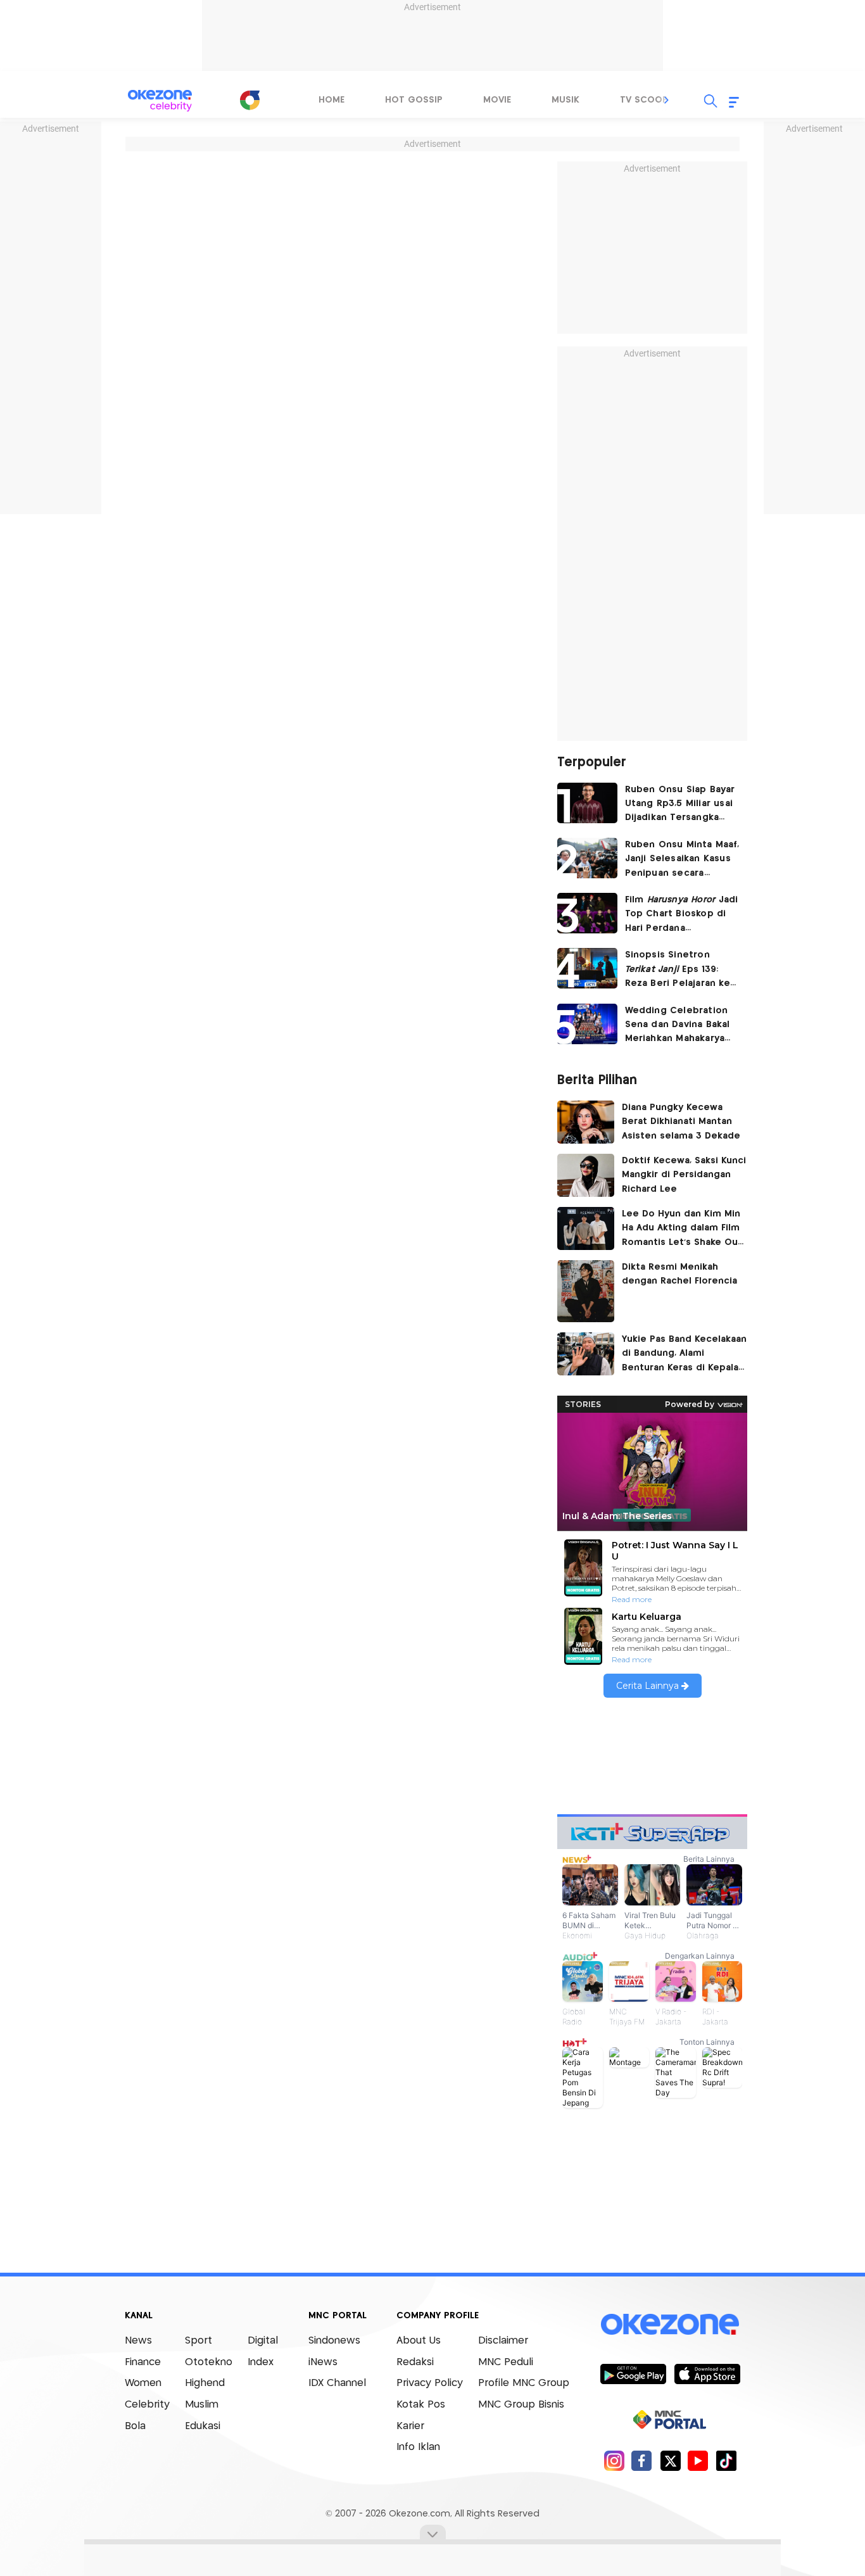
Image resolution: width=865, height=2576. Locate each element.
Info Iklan (418, 2447)
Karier (410, 2426)
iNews (323, 2362)
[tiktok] (726, 2460)
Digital (263, 2341)
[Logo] (249, 100)
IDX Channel (337, 2383)
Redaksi (415, 2362)
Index (261, 2362)
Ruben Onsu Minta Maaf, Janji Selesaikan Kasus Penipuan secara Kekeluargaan (682, 860)
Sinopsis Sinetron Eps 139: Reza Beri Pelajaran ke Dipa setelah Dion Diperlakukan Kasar (678, 970)
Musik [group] (565, 100)
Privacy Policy (430, 2383)
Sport (199, 2341)
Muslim (202, 2405)
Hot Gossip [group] (414, 100)
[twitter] (670, 2460)
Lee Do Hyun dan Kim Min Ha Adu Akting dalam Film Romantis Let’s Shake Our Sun (682, 1230)
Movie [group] (497, 100)
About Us (419, 2341)
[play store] (633, 2373)
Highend (205, 2383)
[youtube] (698, 2460)
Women (143, 2383)
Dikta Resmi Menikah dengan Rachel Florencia (679, 1274)
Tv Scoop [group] (644, 100)
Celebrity (147, 2405)
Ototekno (209, 2362)
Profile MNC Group (524, 2383)
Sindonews (334, 2341)
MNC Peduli (506, 2362)
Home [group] (331, 100)
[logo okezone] (670, 2325)
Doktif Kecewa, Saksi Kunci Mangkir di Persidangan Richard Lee (684, 1175)
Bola (135, 2426)
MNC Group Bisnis (521, 2405)
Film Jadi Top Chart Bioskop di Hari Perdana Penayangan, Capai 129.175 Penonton (682, 915)
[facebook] (642, 2460)
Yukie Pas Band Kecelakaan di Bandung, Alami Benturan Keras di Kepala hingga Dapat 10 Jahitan (684, 1355)
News (138, 2341)
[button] (667, 100)
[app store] (707, 2373)
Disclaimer (503, 2341)
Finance (143, 2362)
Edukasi (203, 2426)
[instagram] (614, 2460)
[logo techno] (160, 101)
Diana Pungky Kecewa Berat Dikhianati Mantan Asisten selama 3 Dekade (681, 1122)
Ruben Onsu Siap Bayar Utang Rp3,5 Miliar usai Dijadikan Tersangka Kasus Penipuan (680, 805)
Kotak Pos (421, 2405)
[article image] (587, 803)
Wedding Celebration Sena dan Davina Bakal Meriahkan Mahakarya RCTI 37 (678, 1026)
